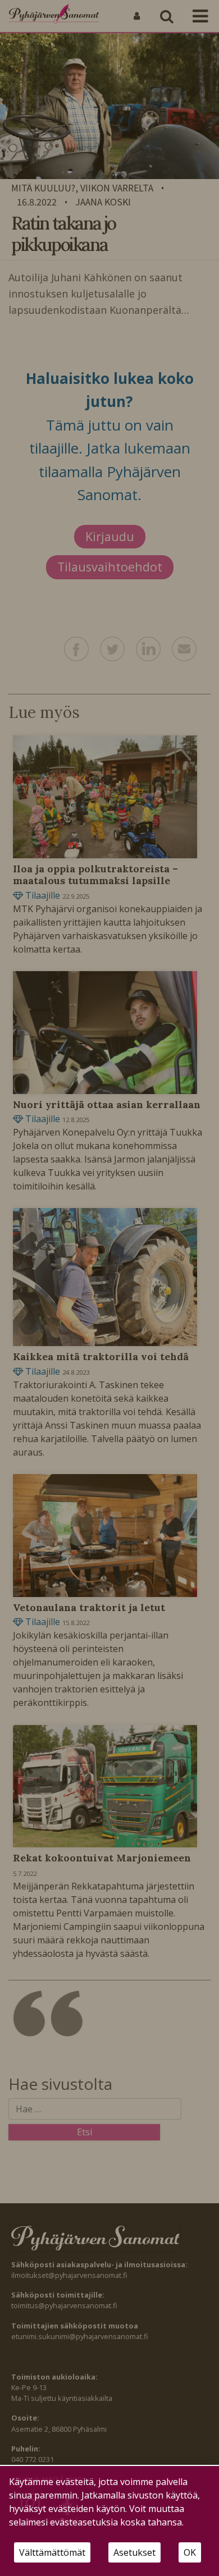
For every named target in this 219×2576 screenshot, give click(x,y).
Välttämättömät (52, 2552)
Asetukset (134, 2552)
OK (190, 2552)
